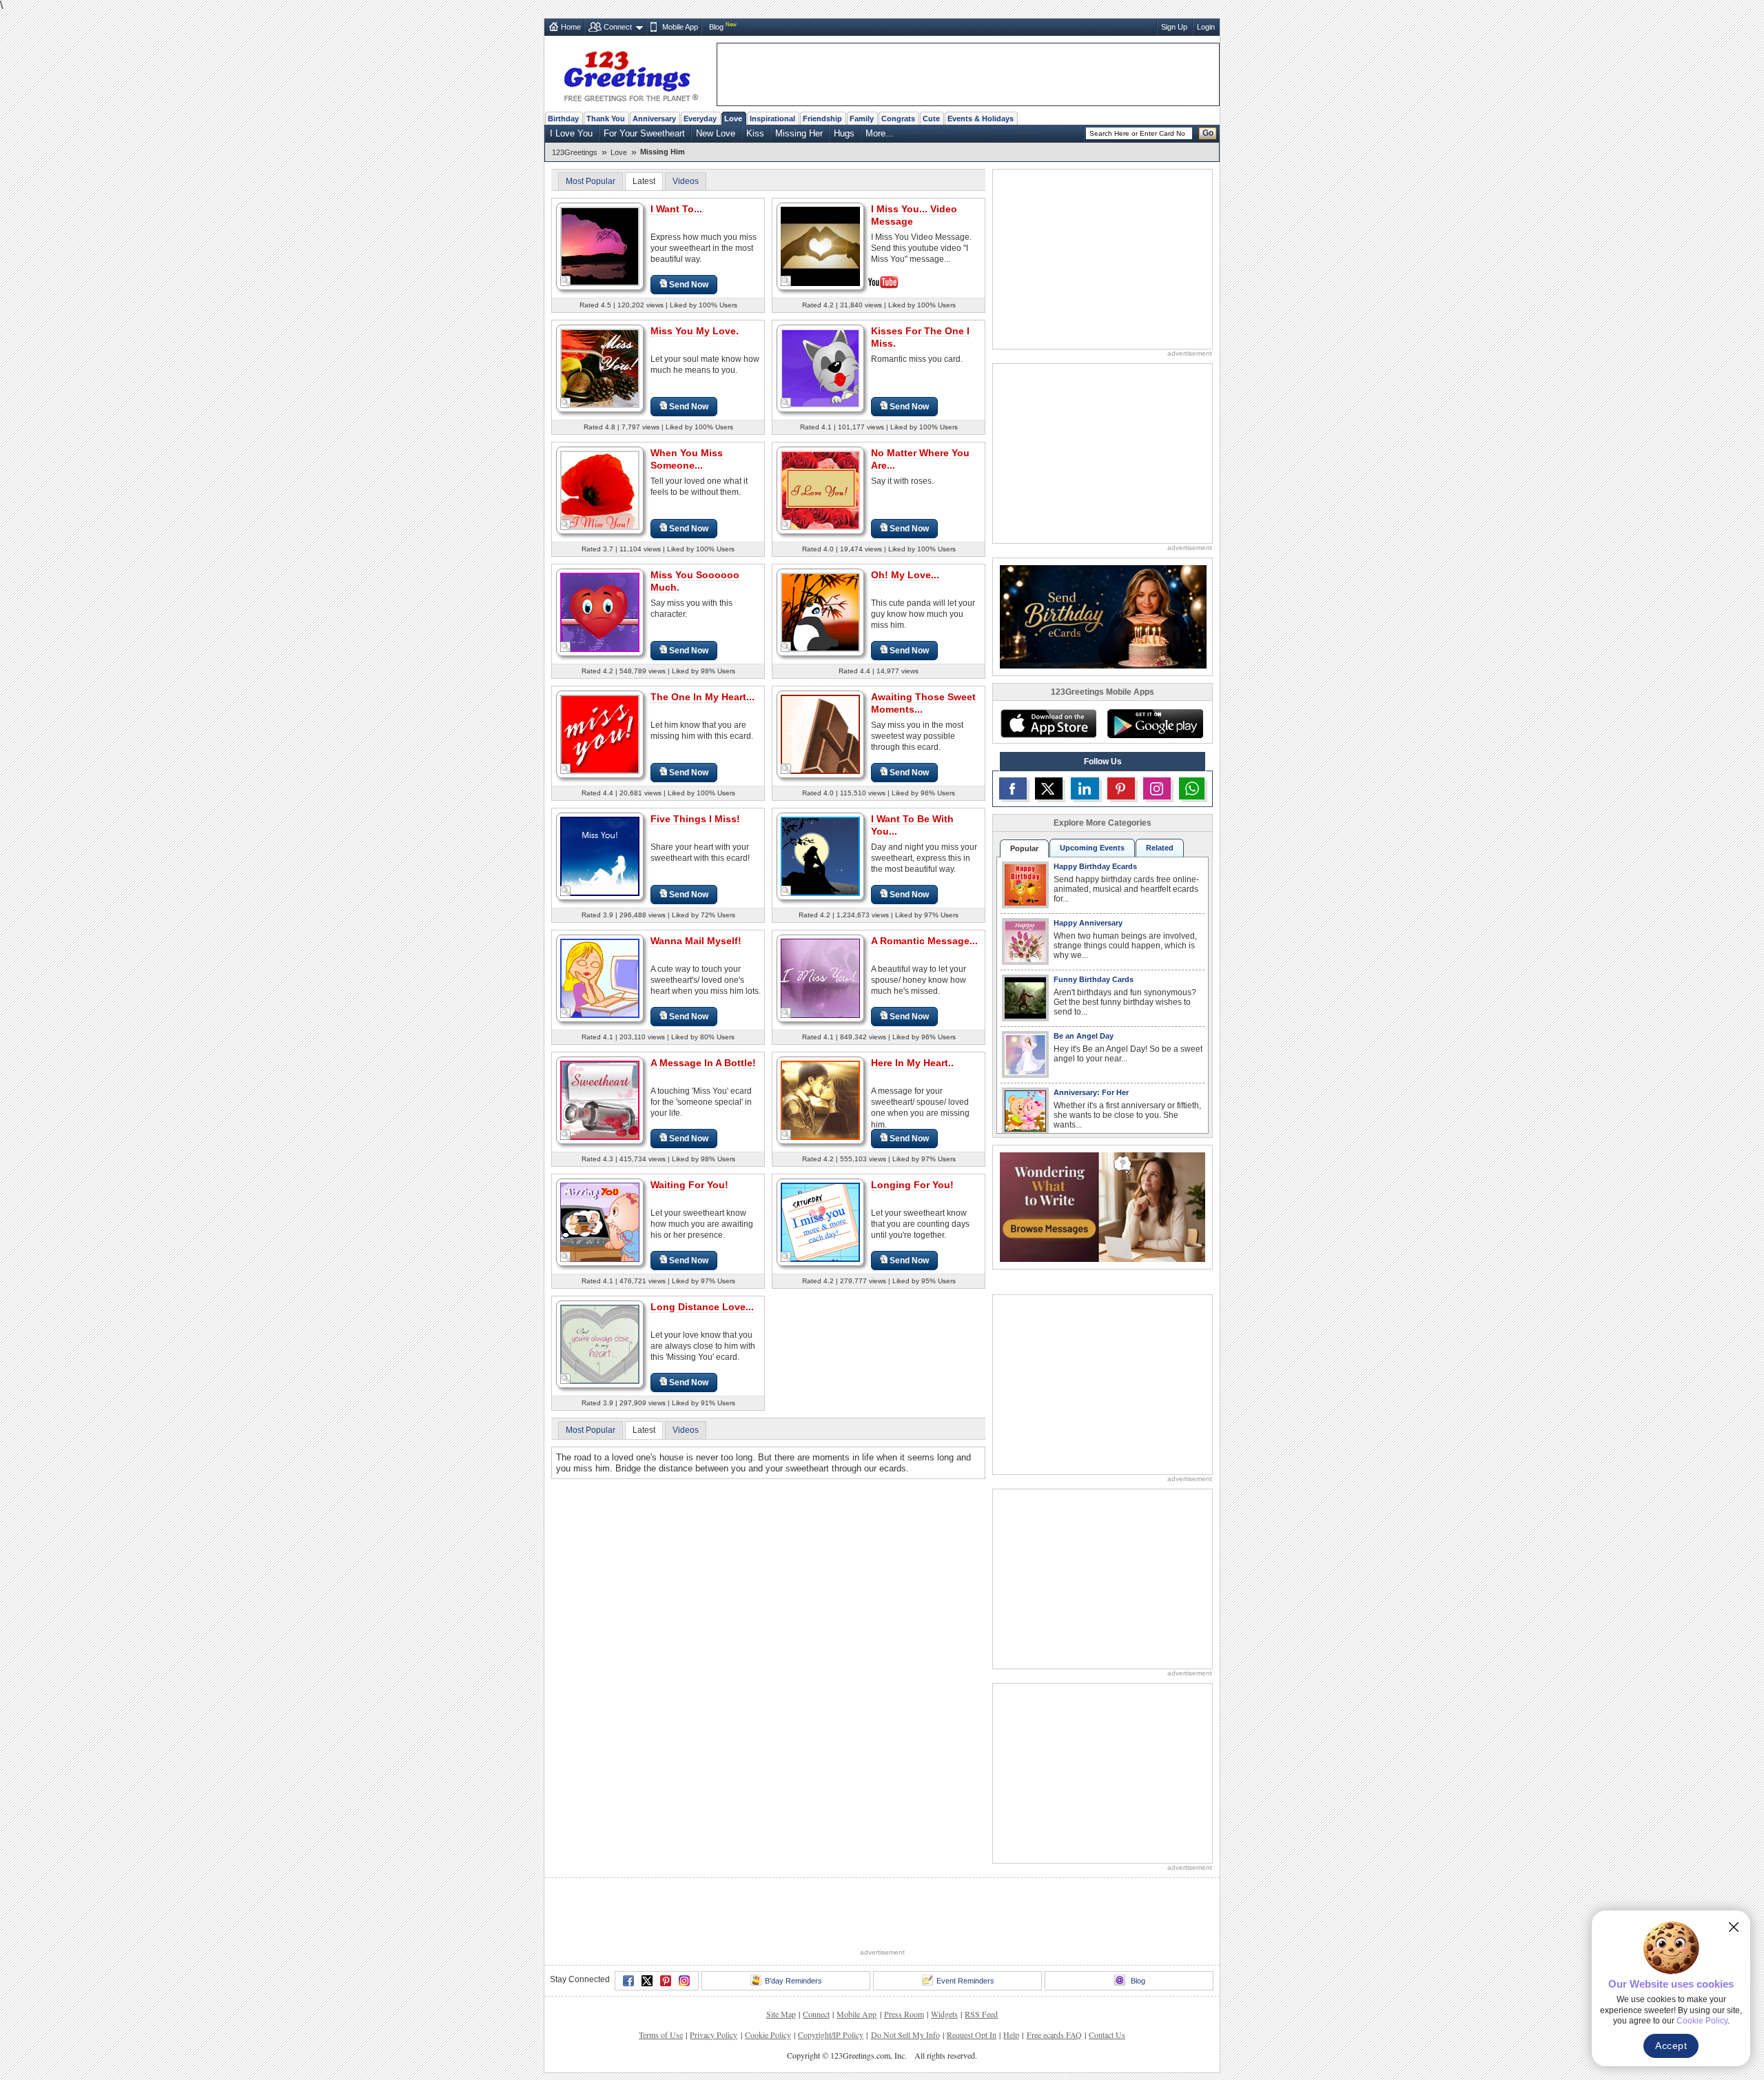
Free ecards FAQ (1054, 2035)
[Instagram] (684, 1981)
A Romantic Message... (924, 941)
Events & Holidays (981, 119)
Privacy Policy (714, 2035)
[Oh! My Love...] (820, 612)
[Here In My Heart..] (820, 1100)
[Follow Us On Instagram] (1157, 788)
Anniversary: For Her (1091, 1092)
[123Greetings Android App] (1155, 724)
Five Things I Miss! (695, 819)
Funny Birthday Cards (1094, 979)
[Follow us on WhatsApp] (1192, 788)
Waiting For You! (689, 1185)
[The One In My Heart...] (600, 734)
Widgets (944, 2014)
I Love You (571, 133)
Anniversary (654, 119)
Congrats (898, 119)
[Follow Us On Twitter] (1049, 788)
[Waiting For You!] (600, 1222)
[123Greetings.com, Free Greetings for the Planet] (630, 74)
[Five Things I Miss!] (600, 856)
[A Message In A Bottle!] (600, 1100)
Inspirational (772, 119)
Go (1208, 133)
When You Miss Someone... (687, 459)
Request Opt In (972, 2035)
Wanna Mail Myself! (696, 941)
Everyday (700, 119)
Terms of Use (661, 2035)
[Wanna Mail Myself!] (600, 978)
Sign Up (1174, 27)
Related (1160, 848)
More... (880, 133)
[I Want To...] (600, 246)
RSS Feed (981, 2014)
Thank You (606, 119)
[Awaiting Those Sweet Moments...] (820, 734)
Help (1011, 2035)
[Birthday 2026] (1103, 616)
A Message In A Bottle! (703, 1063)
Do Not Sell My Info (905, 2035)
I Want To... (676, 209)
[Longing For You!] (820, 1222)
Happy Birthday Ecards (1095, 866)
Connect (618, 27)
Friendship (822, 119)
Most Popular (591, 181)
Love (733, 119)
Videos (686, 181)
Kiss (755, 133)
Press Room (904, 2014)
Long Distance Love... (702, 1307)
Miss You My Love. (695, 331)
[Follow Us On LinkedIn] (1085, 788)
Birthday (563, 119)
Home (571, 27)
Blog (716, 27)
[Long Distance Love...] (600, 1344)
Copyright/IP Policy (831, 2035)
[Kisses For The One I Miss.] (820, 368)
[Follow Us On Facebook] (1013, 788)
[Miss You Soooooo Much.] (600, 612)
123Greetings (575, 152)
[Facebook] (628, 1981)
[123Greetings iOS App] (1048, 724)
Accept (1671, 2046)
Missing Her (799, 133)
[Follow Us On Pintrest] (1121, 788)
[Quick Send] (566, 281)
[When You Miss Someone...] (600, 490)
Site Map (781, 2014)
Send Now (689, 285)
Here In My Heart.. (912, 1063)
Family (862, 119)
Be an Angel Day (1084, 1036)
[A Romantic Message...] (820, 978)
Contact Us (1107, 2035)
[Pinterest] (666, 1981)
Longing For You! (912, 1185)
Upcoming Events (1092, 848)
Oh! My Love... (905, 575)
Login (1206, 27)
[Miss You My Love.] (600, 368)
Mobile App (680, 27)
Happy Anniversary (1088, 923)
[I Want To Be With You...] (820, 856)
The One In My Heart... (702, 697)
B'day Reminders (793, 1981)
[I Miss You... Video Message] (820, 245)
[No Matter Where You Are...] (820, 490)
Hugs (844, 133)
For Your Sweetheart (644, 133)
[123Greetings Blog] (1102, 1206)
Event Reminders (965, 1981)
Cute (931, 119)
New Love (716, 133)
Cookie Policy (768, 2035)
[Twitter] (647, 1981)
